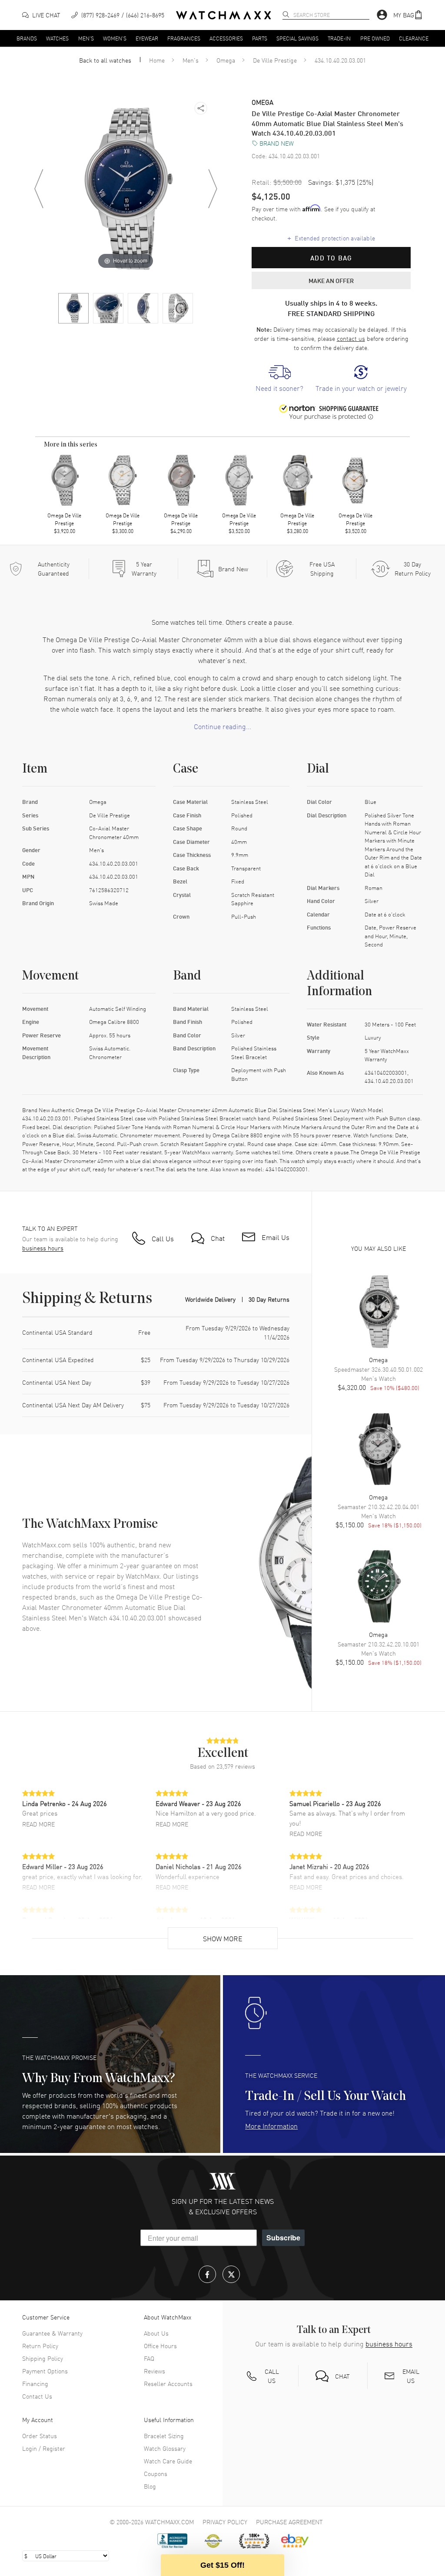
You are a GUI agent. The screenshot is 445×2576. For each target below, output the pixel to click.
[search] (286, 14)
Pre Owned (375, 38)
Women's (115, 38)
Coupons (156, 2473)
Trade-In (339, 38)
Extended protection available (331, 238)
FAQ (149, 2358)
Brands (27, 38)
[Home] (224, 15)
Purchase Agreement (289, 2522)
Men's (86, 38)
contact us (351, 338)
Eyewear (147, 38)
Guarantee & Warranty (52, 2333)
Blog (150, 2486)
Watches (57, 38)
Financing (35, 2383)
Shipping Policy (43, 2358)
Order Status (40, 2436)
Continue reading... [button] (222, 726)
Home (157, 60)
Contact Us (37, 2396)
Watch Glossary (165, 2448)
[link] (279, 379)
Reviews (154, 2371)
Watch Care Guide (168, 2461)
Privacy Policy (225, 2522)
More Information (271, 2126)
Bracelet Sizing (164, 2436)
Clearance (414, 38)
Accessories (226, 38)
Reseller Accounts (168, 2383)
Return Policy (40, 2346)
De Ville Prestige (275, 60)
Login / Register (44, 2448)
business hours (43, 1248)
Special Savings (297, 38)
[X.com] (231, 2274)
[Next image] (213, 189)
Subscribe (283, 2238)
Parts (260, 38)
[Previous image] (39, 189)
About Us (156, 2333)
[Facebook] (207, 2274)
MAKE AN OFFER (331, 280)
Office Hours (160, 2346)
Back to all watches (105, 60)
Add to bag (331, 258)
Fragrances (184, 38)
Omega (226, 60)
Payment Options (45, 2371)
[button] (408, 15)
